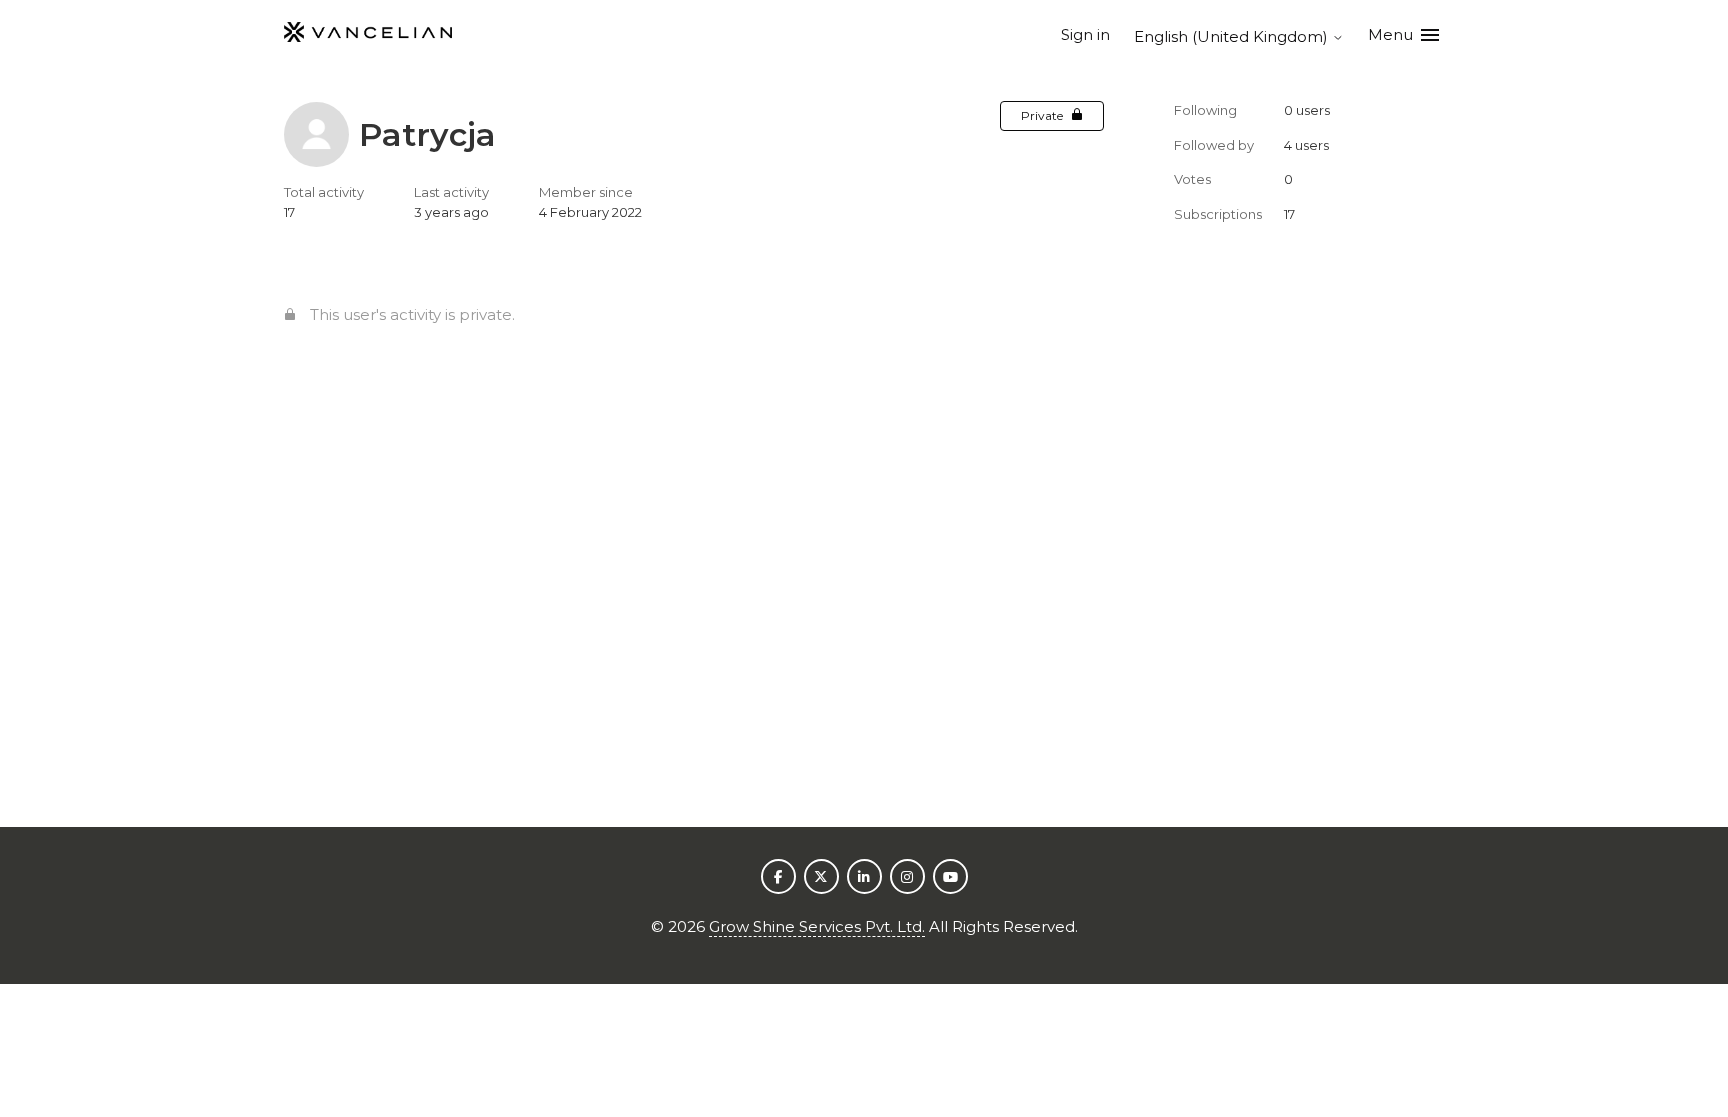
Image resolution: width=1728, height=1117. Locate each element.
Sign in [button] (1085, 34)
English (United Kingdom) (1233, 36)
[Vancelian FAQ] (368, 35)
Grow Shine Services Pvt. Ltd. (817, 926)
